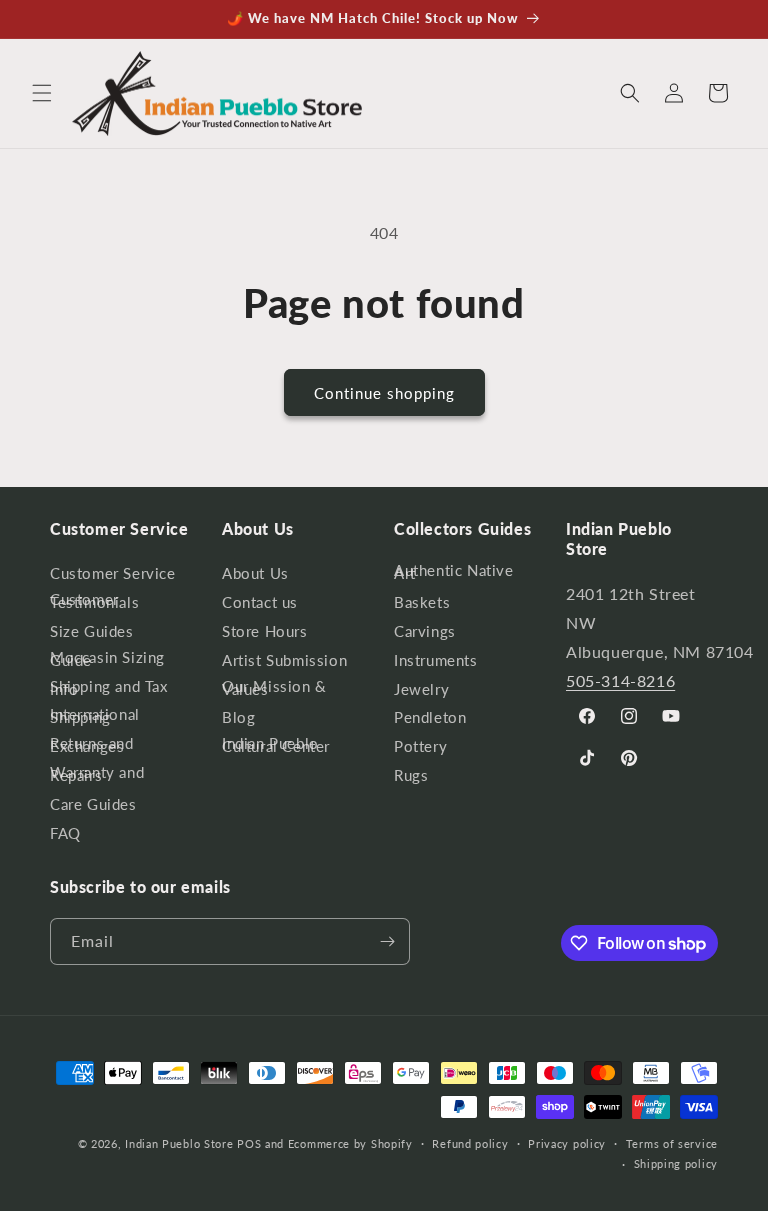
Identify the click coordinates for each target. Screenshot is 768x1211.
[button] (42, 93)
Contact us (260, 602)
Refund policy (470, 1143)
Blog (238, 717)
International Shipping (95, 715)
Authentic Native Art (454, 575)
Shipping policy (676, 1163)
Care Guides (93, 804)
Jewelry (421, 689)
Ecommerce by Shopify (350, 1143)
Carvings (425, 631)
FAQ (65, 833)
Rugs (411, 775)
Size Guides (92, 631)
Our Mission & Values (274, 687)
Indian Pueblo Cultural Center (276, 744)
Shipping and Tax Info (109, 687)
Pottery (420, 746)
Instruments (436, 660)
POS (249, 1143)
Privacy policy (567, 1143)
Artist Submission (284, 660)
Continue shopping (384, 393)
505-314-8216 (620, 680)
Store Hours (265, 631)
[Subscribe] (387, 941)
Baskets (422, 602)
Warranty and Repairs (97, 773)
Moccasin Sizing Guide (107, 658)
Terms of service (672, 1143)
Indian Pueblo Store (179, 1143)
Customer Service (113, 577)
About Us (255, 577)
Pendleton (430, 717)
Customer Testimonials (94, 600)
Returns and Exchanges (92, 744)
